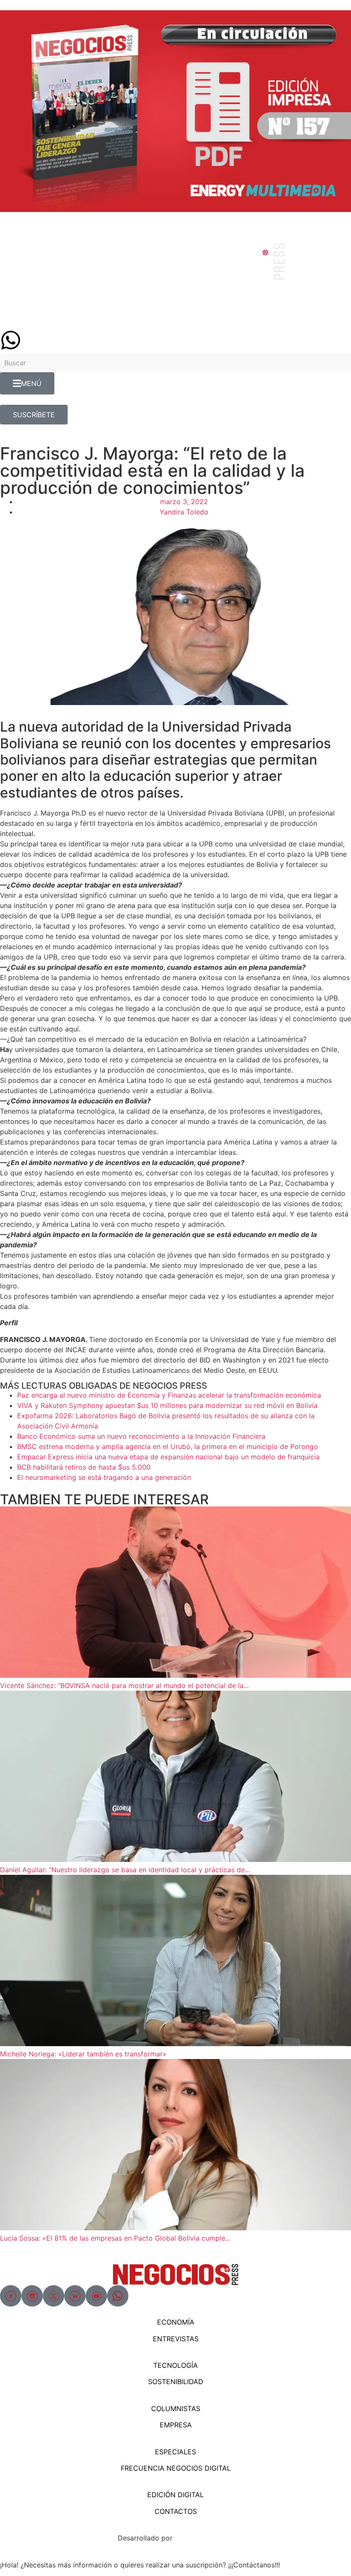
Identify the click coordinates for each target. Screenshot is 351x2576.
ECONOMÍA (176, 2322)
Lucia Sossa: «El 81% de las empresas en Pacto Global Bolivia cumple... (115, 2238)
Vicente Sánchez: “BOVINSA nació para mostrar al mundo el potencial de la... (124, 1685)
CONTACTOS (176, 2511)
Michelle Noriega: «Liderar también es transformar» (83, 2054)
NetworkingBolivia (204, 2538)
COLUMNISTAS (176, 2409)
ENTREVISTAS (176, 2339)
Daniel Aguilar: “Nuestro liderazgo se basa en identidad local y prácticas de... (125, 1870)
